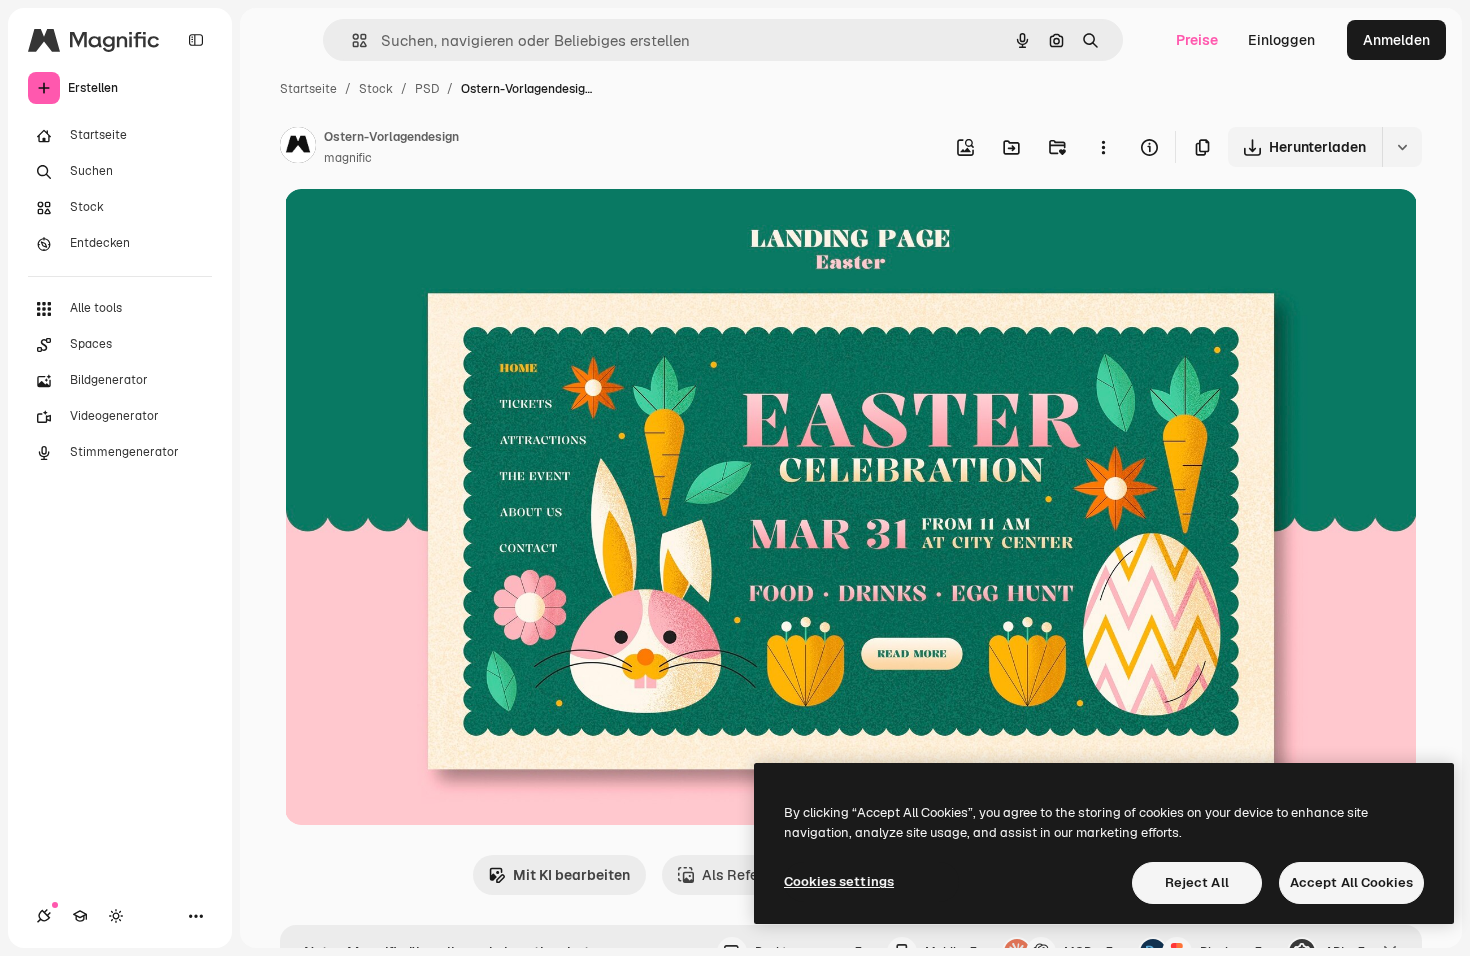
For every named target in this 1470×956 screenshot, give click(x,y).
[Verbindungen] (44, 916)
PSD (427, 89)
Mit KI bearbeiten (571, 875)
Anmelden (1396, 40)
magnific (348, 158)
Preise (1197, 40)
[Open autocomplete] (351, 40)
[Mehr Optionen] (1103, 147)
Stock (376, 89)
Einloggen (1281, 40)
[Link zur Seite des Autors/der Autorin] (298, 148)
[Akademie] (80, 916)
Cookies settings (839, 881)
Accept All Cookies (1351, 882)
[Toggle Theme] (116, 916)
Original (413, 227)
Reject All (1197, 882)
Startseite (308, 89)
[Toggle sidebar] (196, 40)
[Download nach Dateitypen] (1402, 147)
